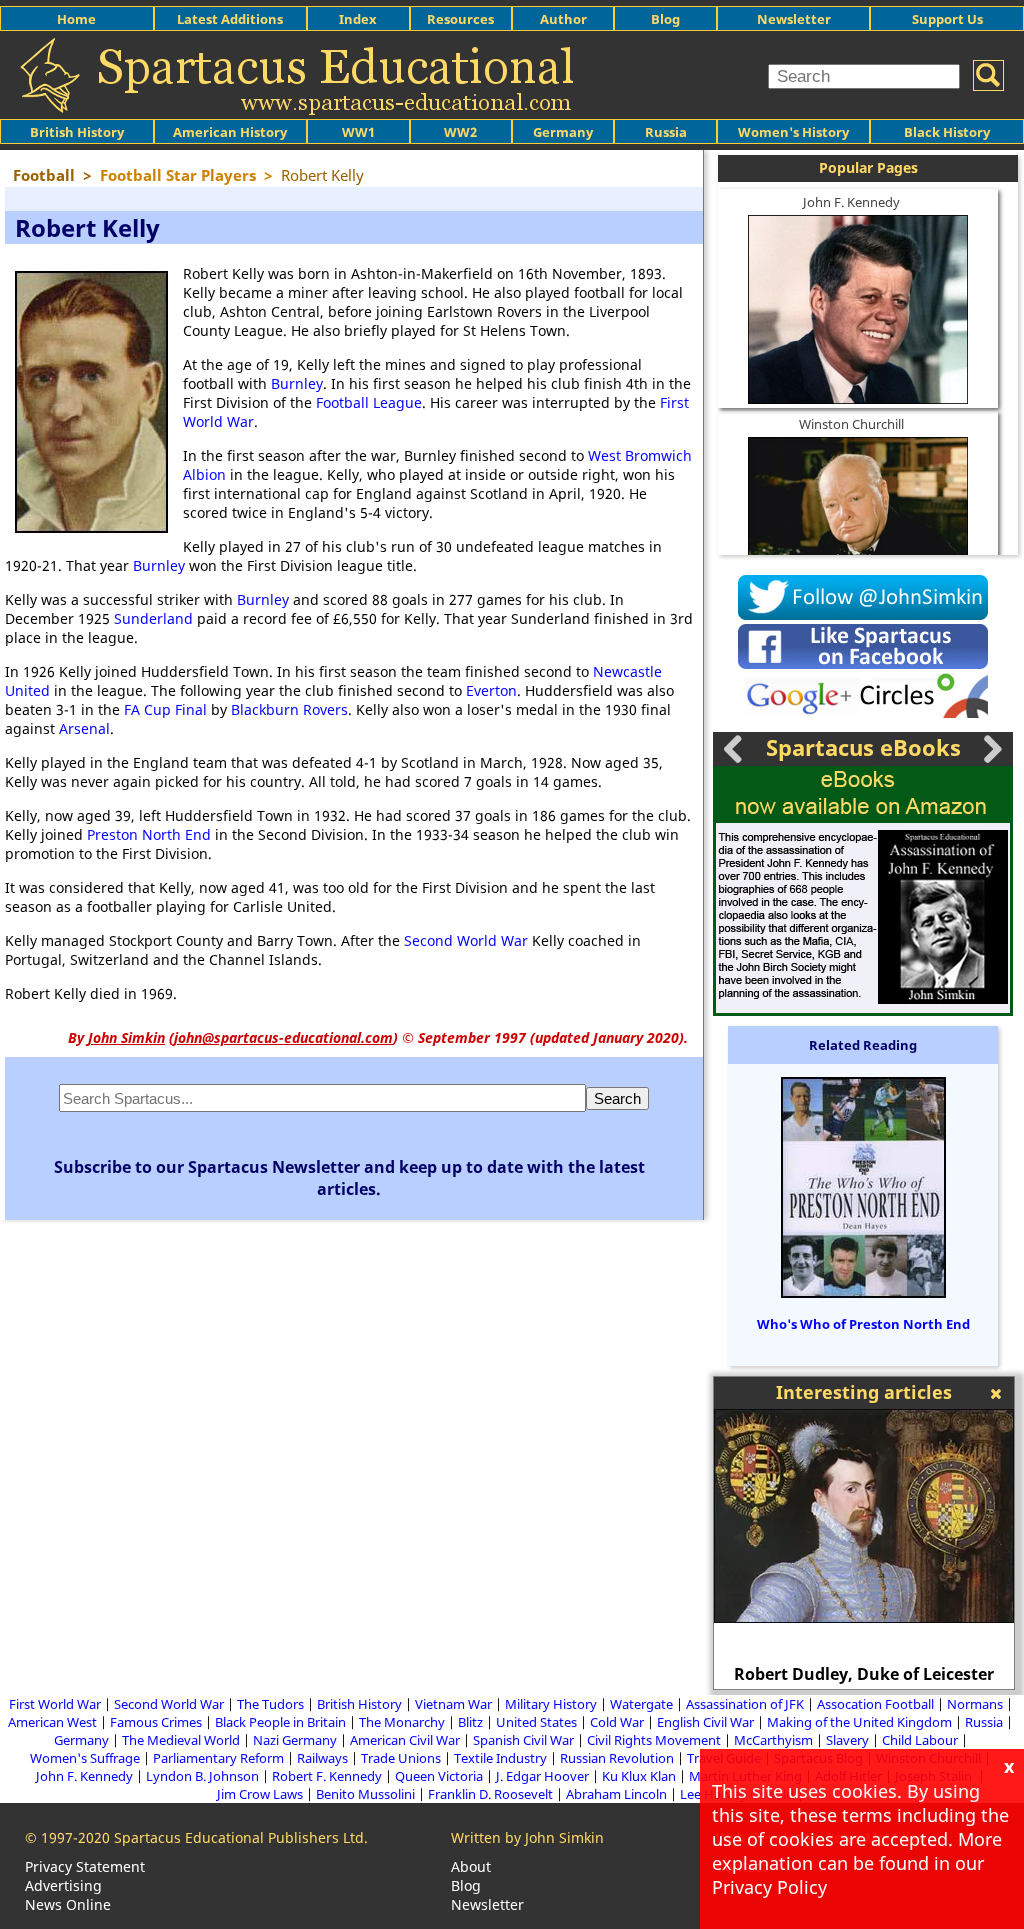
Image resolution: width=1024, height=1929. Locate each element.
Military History (551, 1704)
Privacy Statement (85, 1866)
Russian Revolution (617, 1758)
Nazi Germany (295, 1740)
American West (52, 1722)
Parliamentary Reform (218, 1758)
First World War (55, 1704)
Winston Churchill (851, 424)
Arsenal (84, 728)
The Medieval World (181, 1740)
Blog (665, 19)
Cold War (617, 1722)
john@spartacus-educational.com (283, 1037)
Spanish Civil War (523, 1740)
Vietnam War (453, 1704)
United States (536, 1722)
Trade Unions (401, 1758)
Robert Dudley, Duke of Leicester (864, 1674)
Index (358, 19)
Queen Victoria (439, 1776)
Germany (563, 132)
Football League (369, 402)
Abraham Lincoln (616, 1794)
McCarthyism (773, 1740)
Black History (947, 132)
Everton (491, 690)
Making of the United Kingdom (859, 1722)
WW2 (460, 132)
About (471, 1866)
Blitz (470, 1722)
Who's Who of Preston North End (863, 1324)
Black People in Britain (280, 1722)
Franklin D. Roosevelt (490, 1794)
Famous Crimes (156, 1722)
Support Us (947, 19)
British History (359, 1704)
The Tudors (270, 1704)
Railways (322, 1758)
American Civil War (405, 1740)
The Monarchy (402, 1722)
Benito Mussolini (365, 1794)
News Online (68, 1904)
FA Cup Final (165, 709)
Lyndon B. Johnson (202, 1776)
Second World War (466, 940)
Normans (975, 1704)
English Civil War (705, 1722)
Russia (666, 132)
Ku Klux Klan (639, 1776)
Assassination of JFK (745, 1704)
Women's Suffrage (85, 1758)
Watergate (641, 1704)
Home (76, 19)
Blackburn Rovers (289, 709)
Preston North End (149, 834)
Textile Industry (500, 1758)
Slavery (847, 1740)
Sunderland (153, 618)
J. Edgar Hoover (542, 1776)
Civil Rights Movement (654, 1740)
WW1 (358, 132)
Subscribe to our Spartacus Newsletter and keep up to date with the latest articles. (349, 1178)
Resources (460, 19)
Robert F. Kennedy (327, 1776)
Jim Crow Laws (260, 1794)
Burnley (297, 383)
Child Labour (920, 1740)
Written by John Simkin (527, 1837)
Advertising (63, 1885)
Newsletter (794, 19)
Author (563, 19)
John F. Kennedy (851, 202)
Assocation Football (875, 1704)
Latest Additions (230, 19)
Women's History (793, 132)
